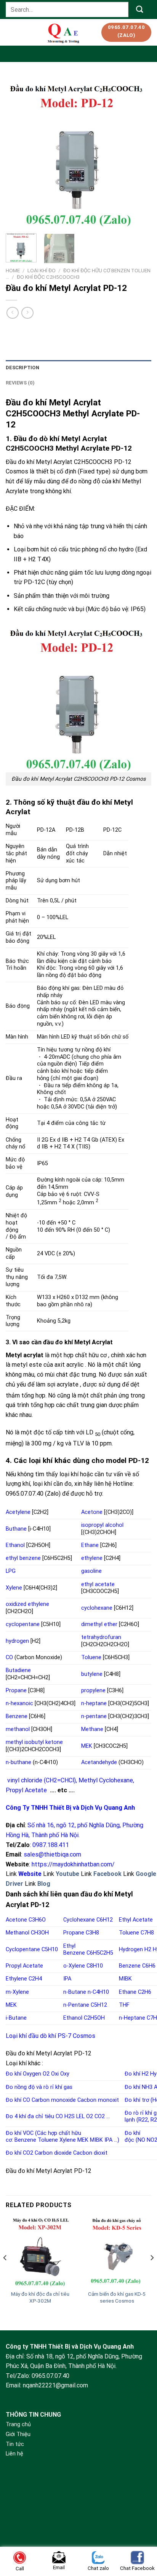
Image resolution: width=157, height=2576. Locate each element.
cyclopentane (23, 1624)
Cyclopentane (23, 1949)
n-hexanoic (19, 1703)
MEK (87, 1746)
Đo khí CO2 (19, 2153)
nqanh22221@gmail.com (55, 2385)
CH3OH (40, 1933)
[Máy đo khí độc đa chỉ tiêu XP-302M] (40, 2252)
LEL (80, 2116)
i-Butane (16, 2018)
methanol (18, 1729)
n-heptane (94, 1703)
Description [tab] (22, 368)
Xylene (14, 1588)
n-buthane (18, 1762)
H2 (148, 1949)
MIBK (125, 1979)
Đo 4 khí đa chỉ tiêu (30, 2116)
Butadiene (18, 1670)
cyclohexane (97, 1608)
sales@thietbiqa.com (52, 1854)
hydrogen (17, 1641)
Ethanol (15, 1545)
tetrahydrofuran (101, 1637)
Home (13, 270)
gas (68, 2087)
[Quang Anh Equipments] (64, 32)
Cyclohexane (79, 1920)
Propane (16, 1691)
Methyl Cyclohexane (106, 1780)
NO (141, 2140)
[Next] (139, 152)
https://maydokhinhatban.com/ (73, 1864)
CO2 (100, 2116)
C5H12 (99, 2005)
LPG (11, 1571)
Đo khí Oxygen (23, 2074)
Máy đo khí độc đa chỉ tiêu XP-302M (40, 2297)
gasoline (91, 1571)
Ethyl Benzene (74, 1950)
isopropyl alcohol (102, 1525)
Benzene (17, 1716)
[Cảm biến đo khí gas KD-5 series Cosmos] (117, 2252)
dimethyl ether (99, 1624)
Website (30, 1874)
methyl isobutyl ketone (34, 1742)
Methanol (18, 1933)
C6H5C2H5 (100, 1953)
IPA (67, 1979)
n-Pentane (76, 2005)
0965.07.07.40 (50, 2376)
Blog (44, 1884)
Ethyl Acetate (136, 1920)
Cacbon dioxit (90, 2153)
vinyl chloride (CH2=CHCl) (42, 1780)
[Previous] (18, 152)
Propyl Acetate (26, 1790)
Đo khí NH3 (139, 2087)
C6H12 (105, 1920)
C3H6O (37, 1920)
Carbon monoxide (54, 2100)
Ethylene (16, 1979)
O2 (46, 2074)
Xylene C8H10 (86, 1966)
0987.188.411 (51, 1845)
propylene (93, 1691)
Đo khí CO (18, 2100)
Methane (92, 1729)
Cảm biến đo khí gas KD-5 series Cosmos (117, 2297)
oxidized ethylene (27, 1604)
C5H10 (50, 1949)
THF (124, 2005)
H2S (70, 2116)
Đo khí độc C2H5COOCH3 (48, 277)
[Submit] (140, 9)
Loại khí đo (42, 270)
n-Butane (75, 1992)
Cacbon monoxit (98, 2100)
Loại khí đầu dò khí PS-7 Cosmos (50, 2036)
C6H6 (149, 1966)
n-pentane (94, 1716)
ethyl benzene (23, 1558)
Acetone (92, 1512)
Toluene (91, 1657)
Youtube (67, 1874)
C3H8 (92, 1933)
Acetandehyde (99, 1762)
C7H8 (147, 1933)
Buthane (16, 1529)
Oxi (55, 2074)
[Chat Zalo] (141, 2539)
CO (9, 1657)
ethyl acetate (98, 1584)
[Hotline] (141, 2520)
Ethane (90, 1545)
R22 (143, 2120)
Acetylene (18, 1512)
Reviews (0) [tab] (20, 383)
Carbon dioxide (53, 2153)
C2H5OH (94, 2018)
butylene (92, 1674)
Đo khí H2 (137, 2074)
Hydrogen (131, 1949)
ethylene (92, 1558)
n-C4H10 (98, 1992)
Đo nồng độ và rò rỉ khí (34, 2087)
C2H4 (35, 1979)
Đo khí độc (132, 2137)
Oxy (65, 2074)
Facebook (107, 1874)
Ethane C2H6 (135, 1992)
